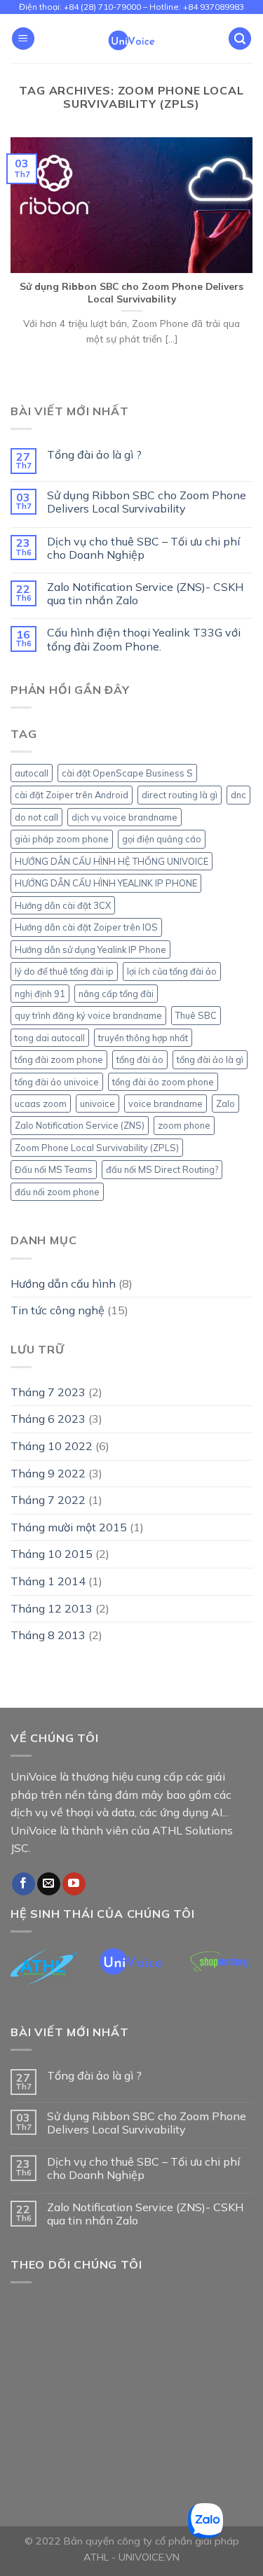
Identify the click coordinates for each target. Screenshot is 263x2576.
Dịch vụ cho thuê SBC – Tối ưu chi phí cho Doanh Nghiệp (143, 548)
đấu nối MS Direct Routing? (162, 1169)
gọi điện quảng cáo (162, 839)
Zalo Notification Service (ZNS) (80, 1125)
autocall (32, 773)
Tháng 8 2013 (48, 1635)
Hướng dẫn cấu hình (63, 1283)
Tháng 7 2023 (48, 1392)
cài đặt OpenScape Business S (127, 773)
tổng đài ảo (140, 1059)
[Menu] (23, 39)
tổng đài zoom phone (59, 1059)
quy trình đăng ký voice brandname (88, 1015)
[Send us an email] (49, 1884)
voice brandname (166, 1103)
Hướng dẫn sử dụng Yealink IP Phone (90, 949)
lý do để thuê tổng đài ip (64, 971)
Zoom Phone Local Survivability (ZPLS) (97, 1148)
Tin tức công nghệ (58, 1310)
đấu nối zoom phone (57, 1192)
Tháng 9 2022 (48, 1473)
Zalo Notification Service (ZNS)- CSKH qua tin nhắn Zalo (145, 594)
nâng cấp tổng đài (116, 994)
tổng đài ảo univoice (57, 1082)
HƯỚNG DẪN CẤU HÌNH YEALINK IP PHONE (106, 883)
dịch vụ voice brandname (124, 817)
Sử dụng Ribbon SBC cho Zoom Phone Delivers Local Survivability (147, 502)
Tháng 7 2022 (48, 1500)
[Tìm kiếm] (240, 39)
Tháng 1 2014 (48, 1581)
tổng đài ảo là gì (210, 1059)
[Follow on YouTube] (74, 1884)
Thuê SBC (196, 1015)
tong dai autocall (50, 1038)
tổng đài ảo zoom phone (163, 1082)
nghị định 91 (40, 994)
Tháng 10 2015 (52, 1554)
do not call (36, 817)
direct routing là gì (180, 795)
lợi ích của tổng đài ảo (172, 971)
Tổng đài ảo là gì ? (94, 455)
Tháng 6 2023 (48, 1419)
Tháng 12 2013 (52, 1608)
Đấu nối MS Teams (54, 1169)
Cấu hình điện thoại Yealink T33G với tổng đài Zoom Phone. (144, 639)
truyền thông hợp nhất (143, 1038)
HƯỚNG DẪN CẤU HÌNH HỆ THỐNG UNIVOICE (112, 861)
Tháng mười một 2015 (69, 1527)
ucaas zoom (41, 1103)
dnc (238, 795)
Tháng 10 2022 (52, 1446)
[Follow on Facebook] (23, 1884)
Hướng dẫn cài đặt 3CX (63, 905)
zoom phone (184, 1125)
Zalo (225, 1103)
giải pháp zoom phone (62, 839)
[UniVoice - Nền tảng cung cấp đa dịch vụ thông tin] (131, 39)
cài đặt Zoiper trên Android (72, 795)
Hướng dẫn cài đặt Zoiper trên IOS (86, 927)
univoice (97, 1103)
